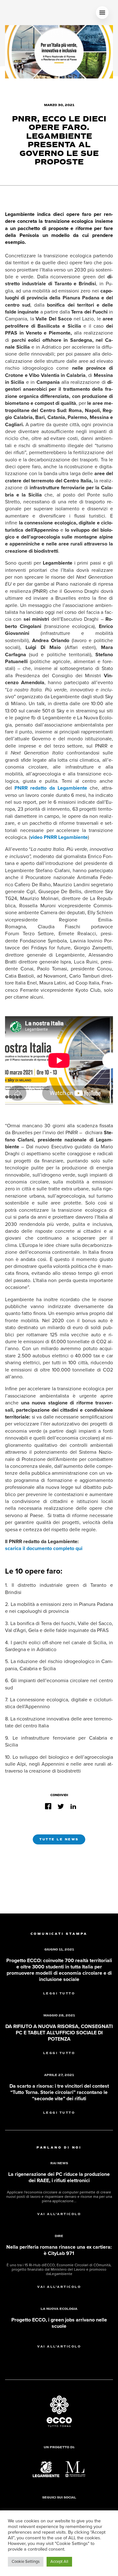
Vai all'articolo (59, 2214)
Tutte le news (59, 1839)
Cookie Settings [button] (26, 2562)
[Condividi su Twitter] (61, 1806)
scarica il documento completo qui (44, 1548)
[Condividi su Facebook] (48, 1806)
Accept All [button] (59, 2562)
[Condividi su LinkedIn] (73, 1806)
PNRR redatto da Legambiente (51, 788)
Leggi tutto (59, 1994)
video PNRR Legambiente (59, 837)
